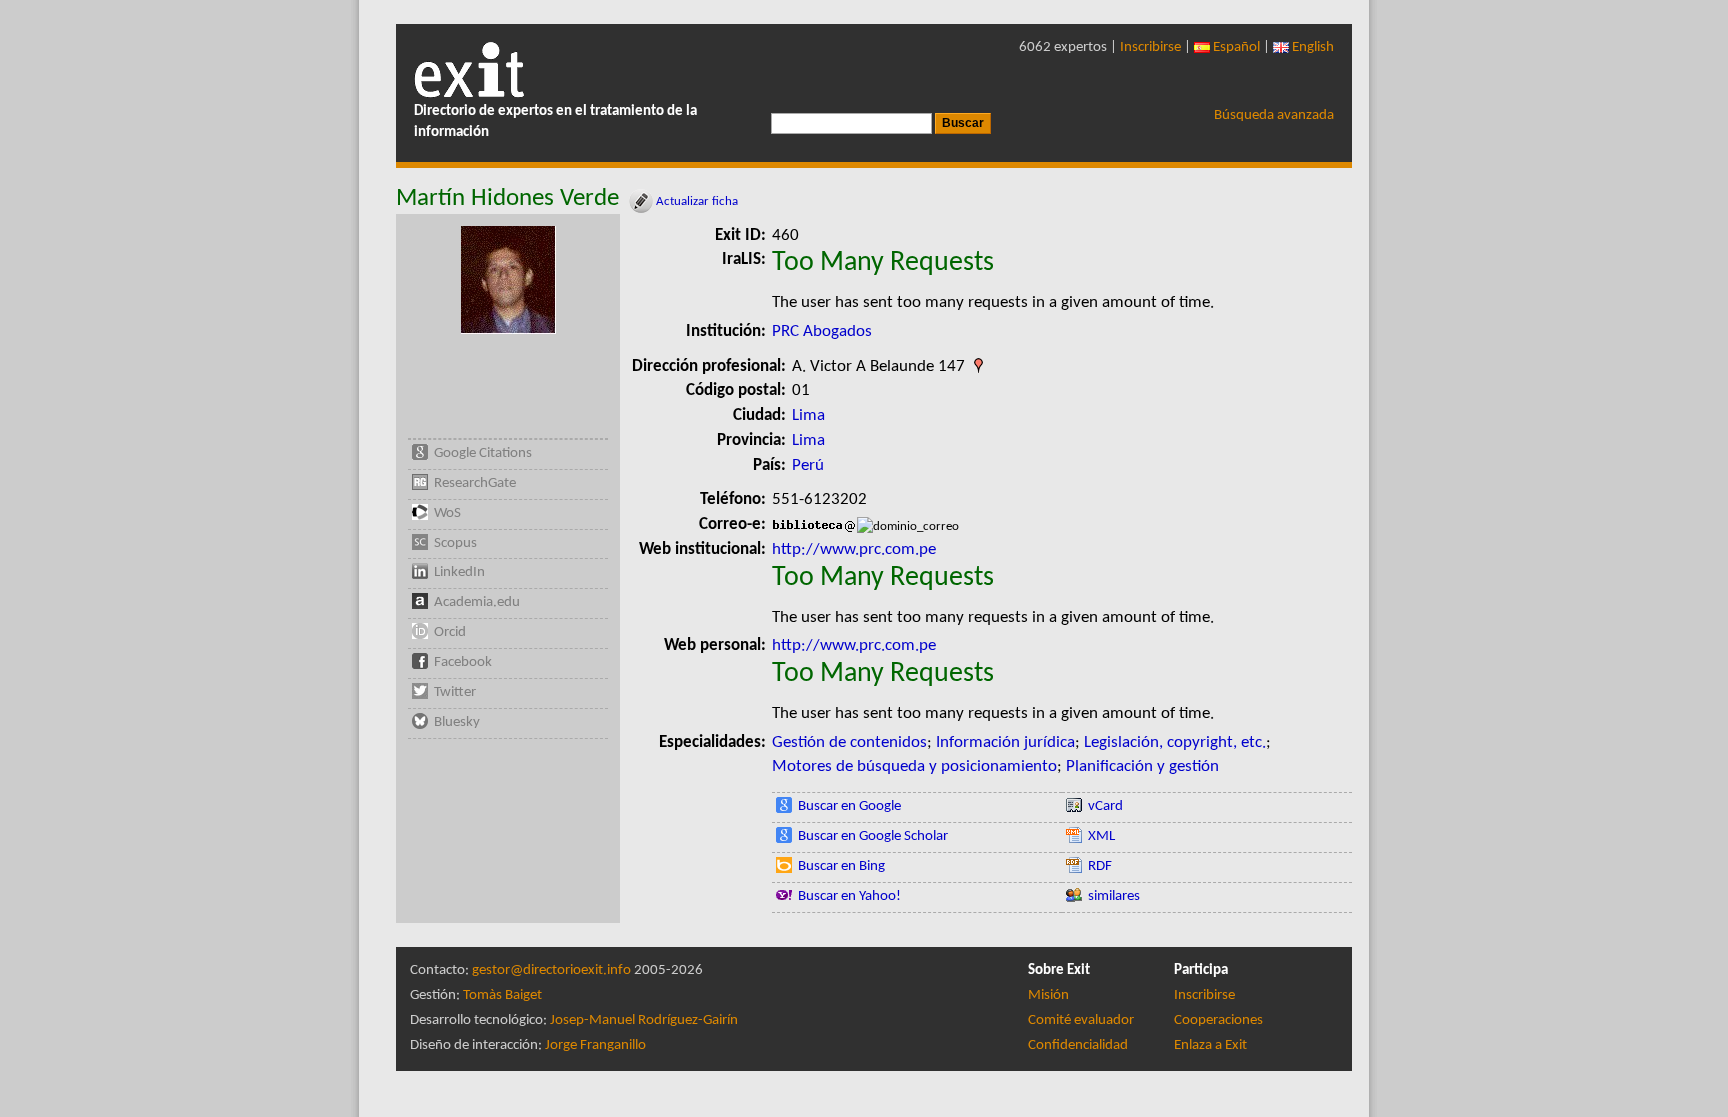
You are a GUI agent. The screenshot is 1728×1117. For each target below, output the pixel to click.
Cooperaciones (1218, 1020)
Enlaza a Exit (1210, 1045)
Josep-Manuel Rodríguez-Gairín (644, 1020)
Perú (808, 465)
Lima (808, 415)
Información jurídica (1005, 742)
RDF (1100, 866)
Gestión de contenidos (849, 742)
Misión (1048, 995)
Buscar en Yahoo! (849, 896)
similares (1114, 896)
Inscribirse (1150, 47)
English (1311, 47)
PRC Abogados (822, 331)
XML (1101, 836)
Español (1235, 47)
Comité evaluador (1081, 1020)
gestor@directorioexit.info (551, 970)
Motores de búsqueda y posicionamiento (914, 766)
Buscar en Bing (841, 866)
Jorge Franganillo (595, 1045)
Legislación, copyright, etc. (1175, 742)
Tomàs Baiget (502, 995)
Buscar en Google (849, 806)
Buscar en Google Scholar (873, 836)
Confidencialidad (1078, 1045)
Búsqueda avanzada (1274, 115)
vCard (1105, 806)
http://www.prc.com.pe (854, 549)
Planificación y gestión (1142, 766)
